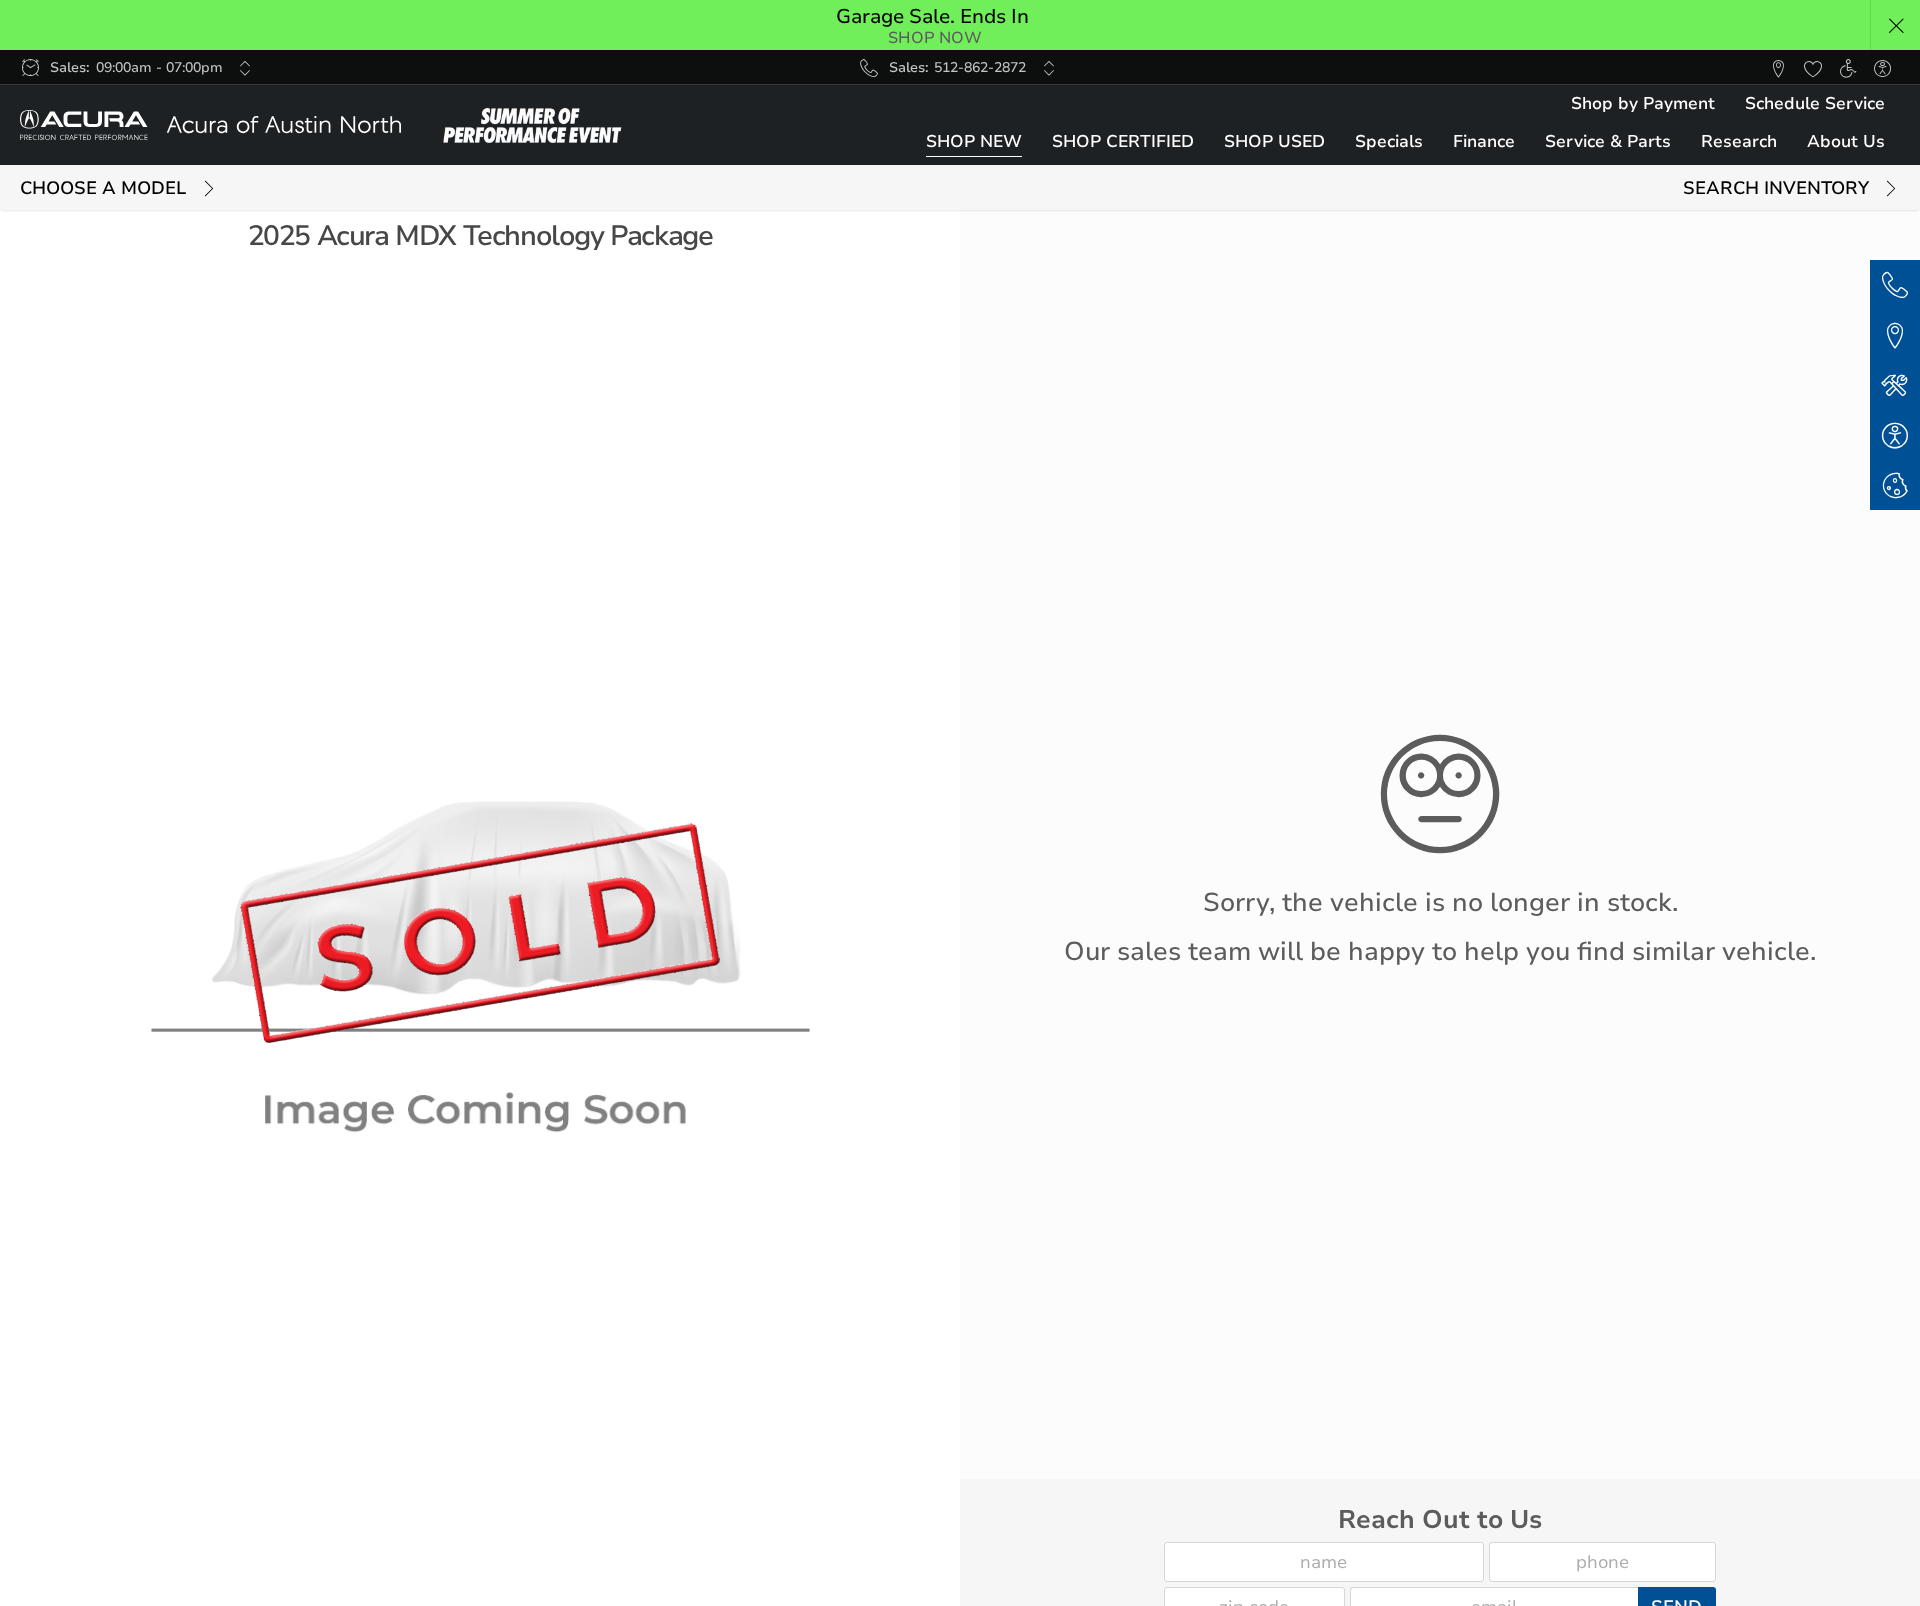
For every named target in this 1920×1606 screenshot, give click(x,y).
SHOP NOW (935, 38)
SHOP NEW (974, 141)
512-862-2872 (980, 67)
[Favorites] (1812, 67)
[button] (1895, 25)
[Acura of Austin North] (210, 125)
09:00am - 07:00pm (159, 67)
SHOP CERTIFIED (1123, 141)
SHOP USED (1274, 141)
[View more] (245, 68)
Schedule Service (1815, 103)
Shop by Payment (1643, 103)
